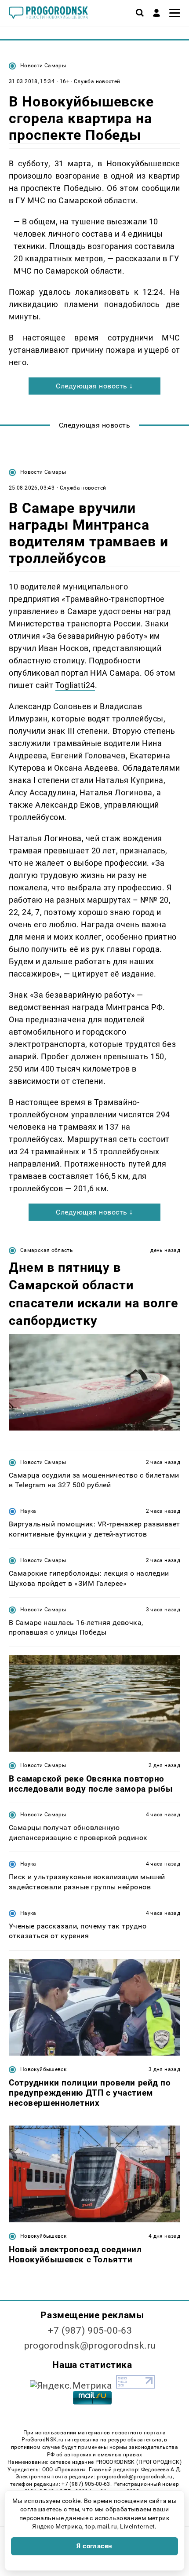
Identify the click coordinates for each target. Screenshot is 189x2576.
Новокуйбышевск (43, 2069)
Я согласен (94, 2546)
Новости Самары (43, 66)
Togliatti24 (75, 685)
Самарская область (47, 1250)
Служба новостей (97, 81)
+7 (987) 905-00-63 (90, 2331)
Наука (28, 1511)
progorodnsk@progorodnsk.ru (90, 2345)
